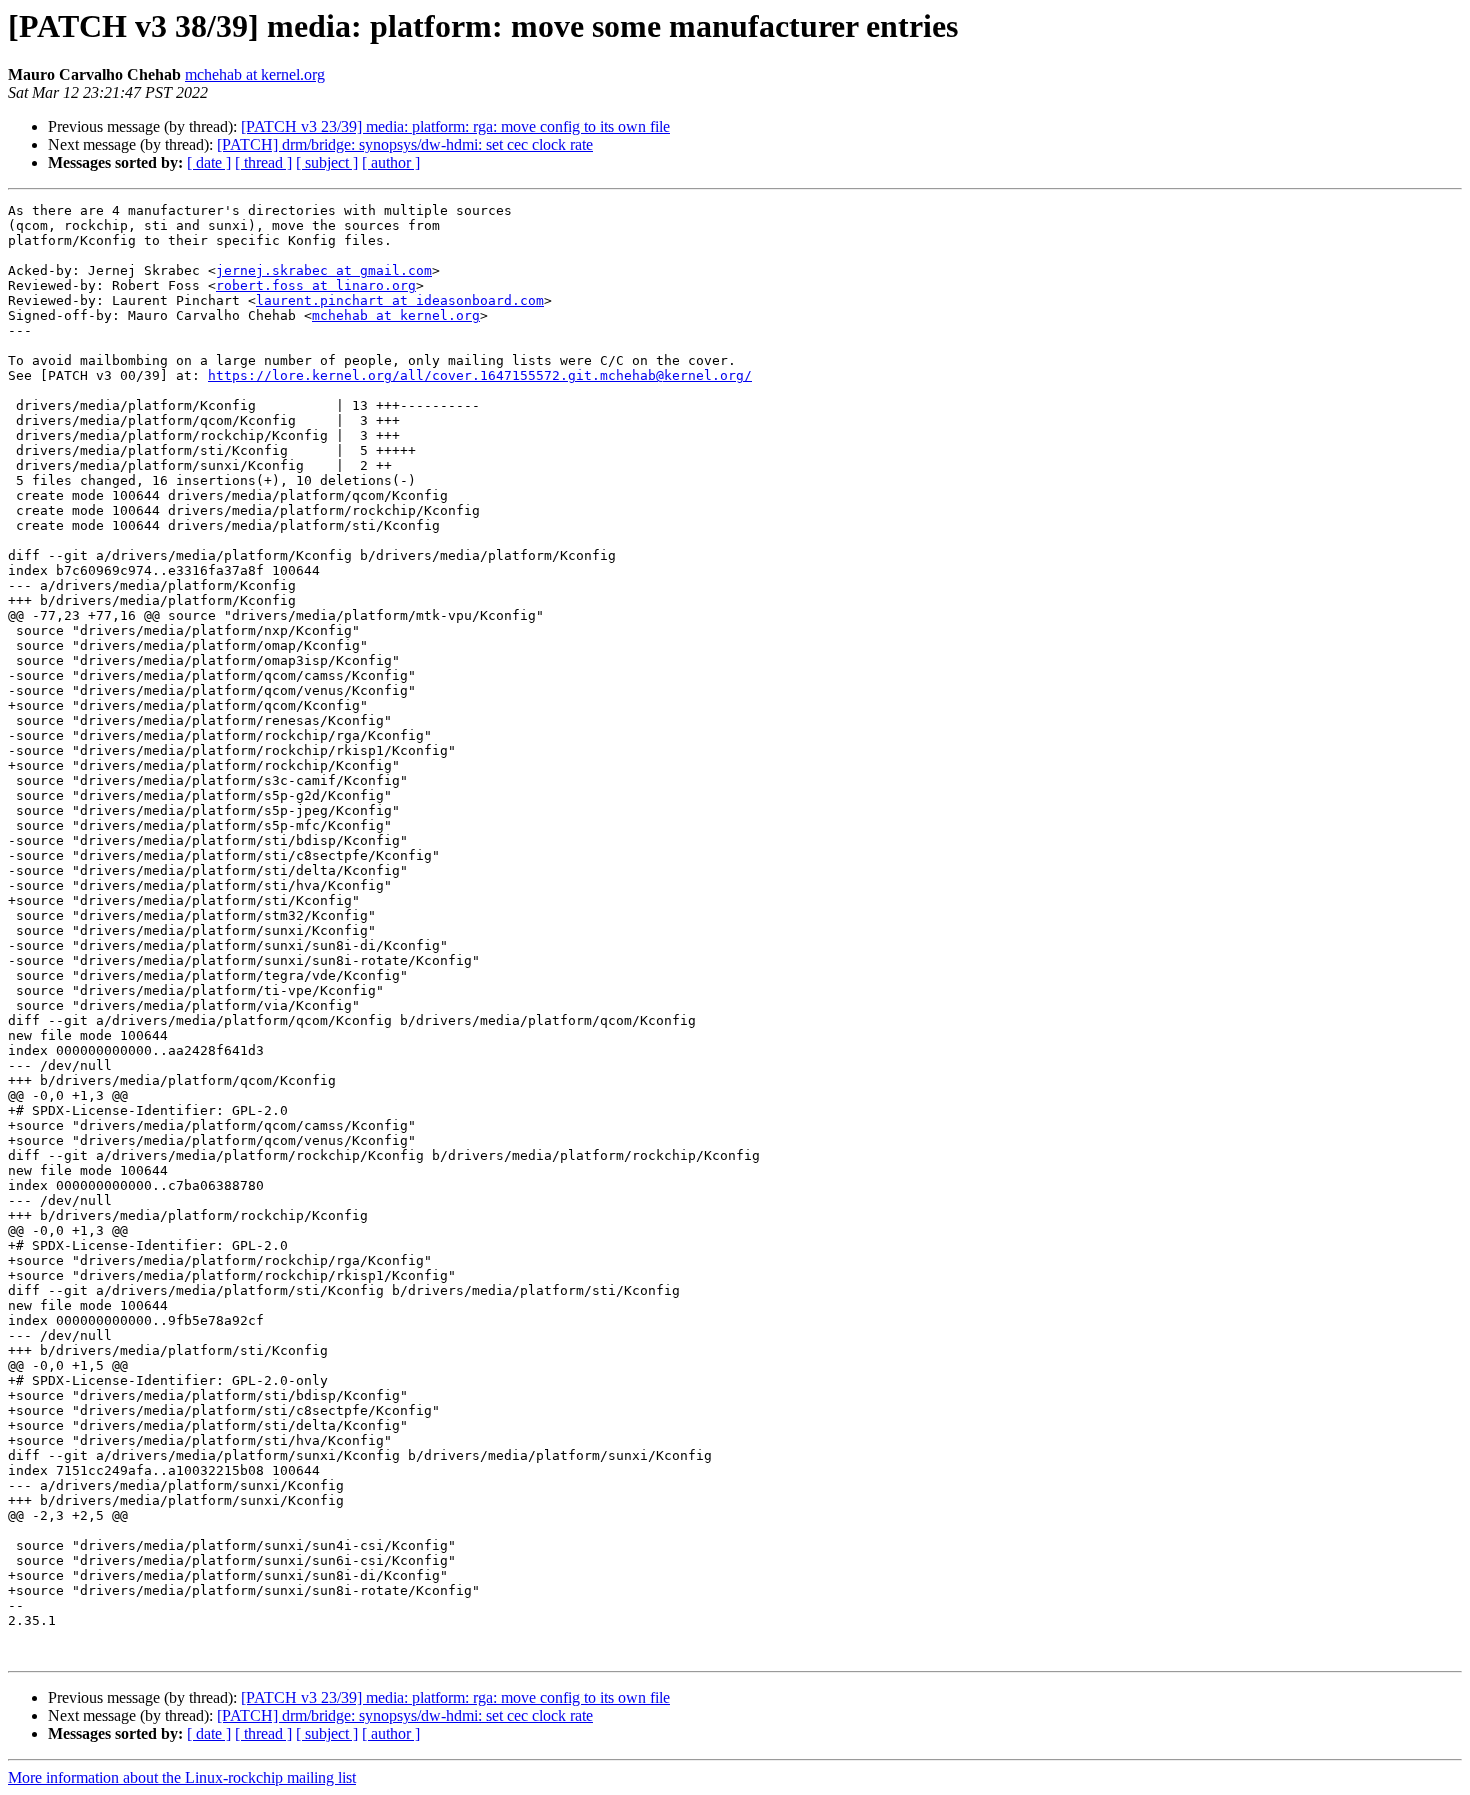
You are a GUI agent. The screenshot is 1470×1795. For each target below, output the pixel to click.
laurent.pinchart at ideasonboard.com (400, 300)
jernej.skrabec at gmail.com (324, 270)
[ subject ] (327, 162)
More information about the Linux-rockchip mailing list (182, 1777)
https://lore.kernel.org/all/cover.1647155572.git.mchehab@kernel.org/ (480, 375)
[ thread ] (263, 162)
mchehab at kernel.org (255, 74)
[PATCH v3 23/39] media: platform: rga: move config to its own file (455, 126)
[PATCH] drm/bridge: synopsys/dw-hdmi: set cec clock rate (405, 144)
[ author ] (391, 162)
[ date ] (209, 162)
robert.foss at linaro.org (316, 285)
